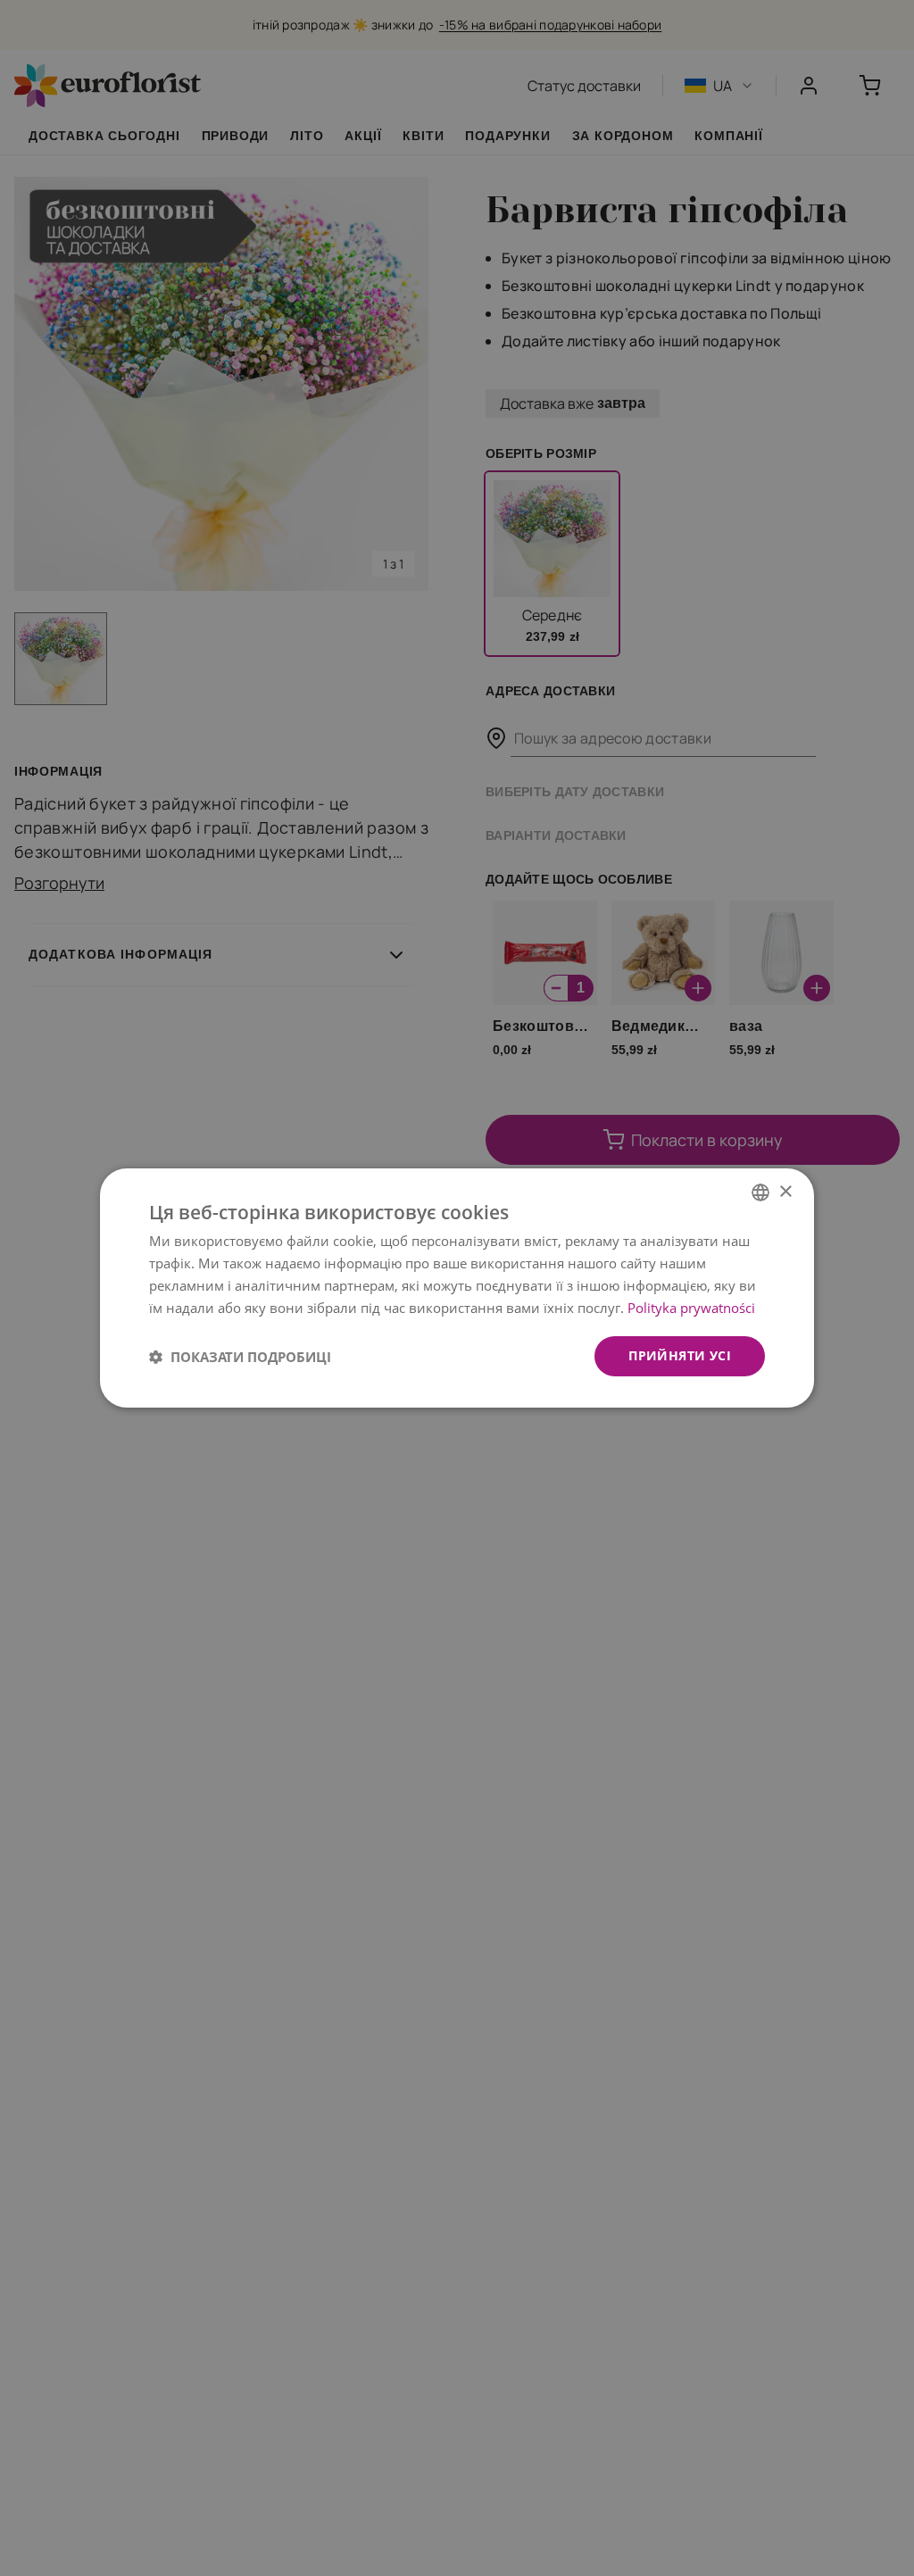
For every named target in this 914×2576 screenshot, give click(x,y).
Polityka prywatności (691, 1308)
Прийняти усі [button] (680, 1355)
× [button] (785, 1191)
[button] (240, 1357)
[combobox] (760, 1192)
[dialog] (457, 1288)
